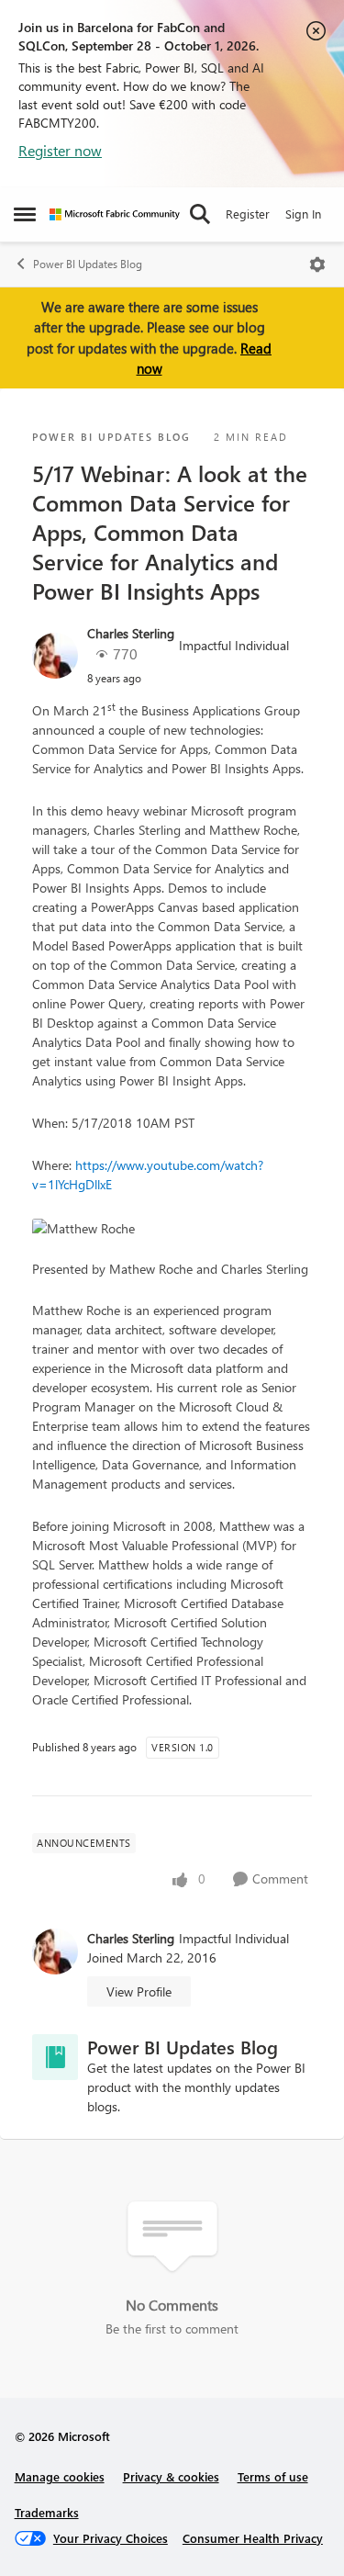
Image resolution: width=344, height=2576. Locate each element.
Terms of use (273, 2476)
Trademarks (47, 2512)
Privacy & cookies (171, 2476)
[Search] (200, 214)
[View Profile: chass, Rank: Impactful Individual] (55, 656)
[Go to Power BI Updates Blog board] (55, 2057)
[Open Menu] (317, 264)
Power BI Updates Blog (88, 264)
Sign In (303, 214)
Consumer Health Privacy (253, 2538)
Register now (60, 150)
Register (248, 214)
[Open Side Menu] (25, 214)
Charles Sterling (131, 633)
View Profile (139, 1991)
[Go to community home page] (115, 214)
